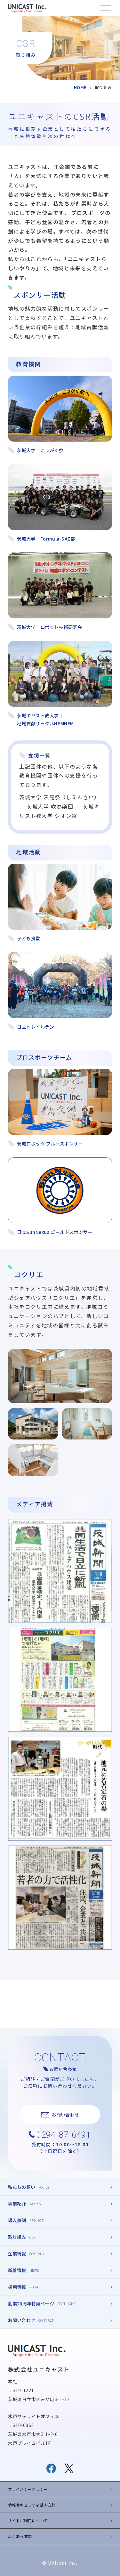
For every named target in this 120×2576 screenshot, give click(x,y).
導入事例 (17, 2220)
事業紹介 (17, 2204)
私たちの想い (22, 2187)
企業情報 (17, 2254)
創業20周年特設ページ (31, 2303)
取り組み (17, 2237)
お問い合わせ (22, 2320)
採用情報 (17, 2287)
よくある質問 (20, 2536)
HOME (80, 87)
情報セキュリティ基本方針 (32, 2505)
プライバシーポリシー (28, 2489)
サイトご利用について (28, 2520)
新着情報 (17, 2270)
